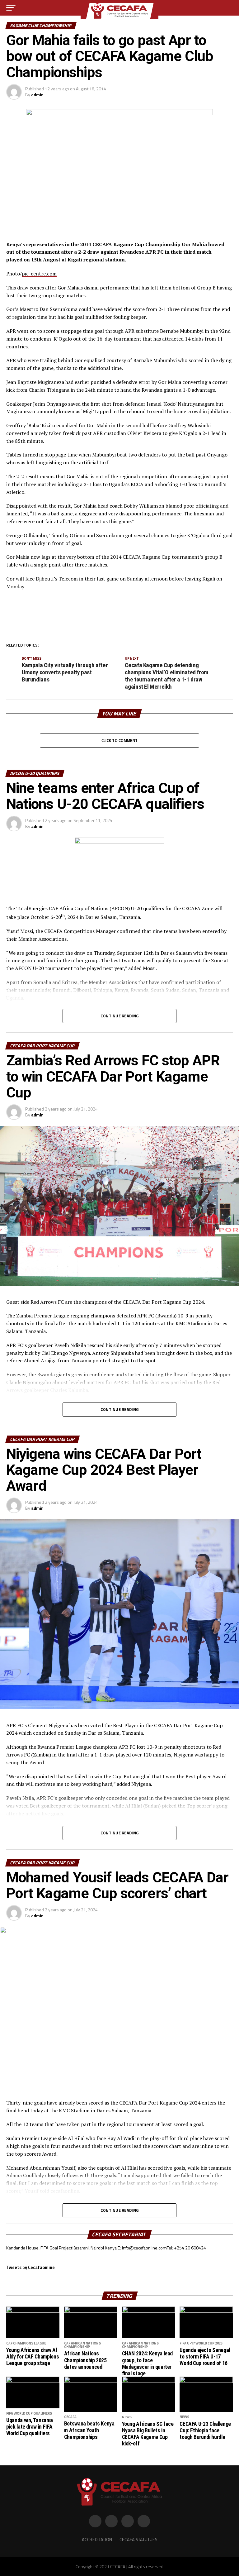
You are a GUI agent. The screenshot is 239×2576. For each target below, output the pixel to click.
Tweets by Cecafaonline (30, 2268)
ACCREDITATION (97, 2540)
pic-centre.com (39, 274)
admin (37, 95)
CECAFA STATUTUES (138, 2540)
